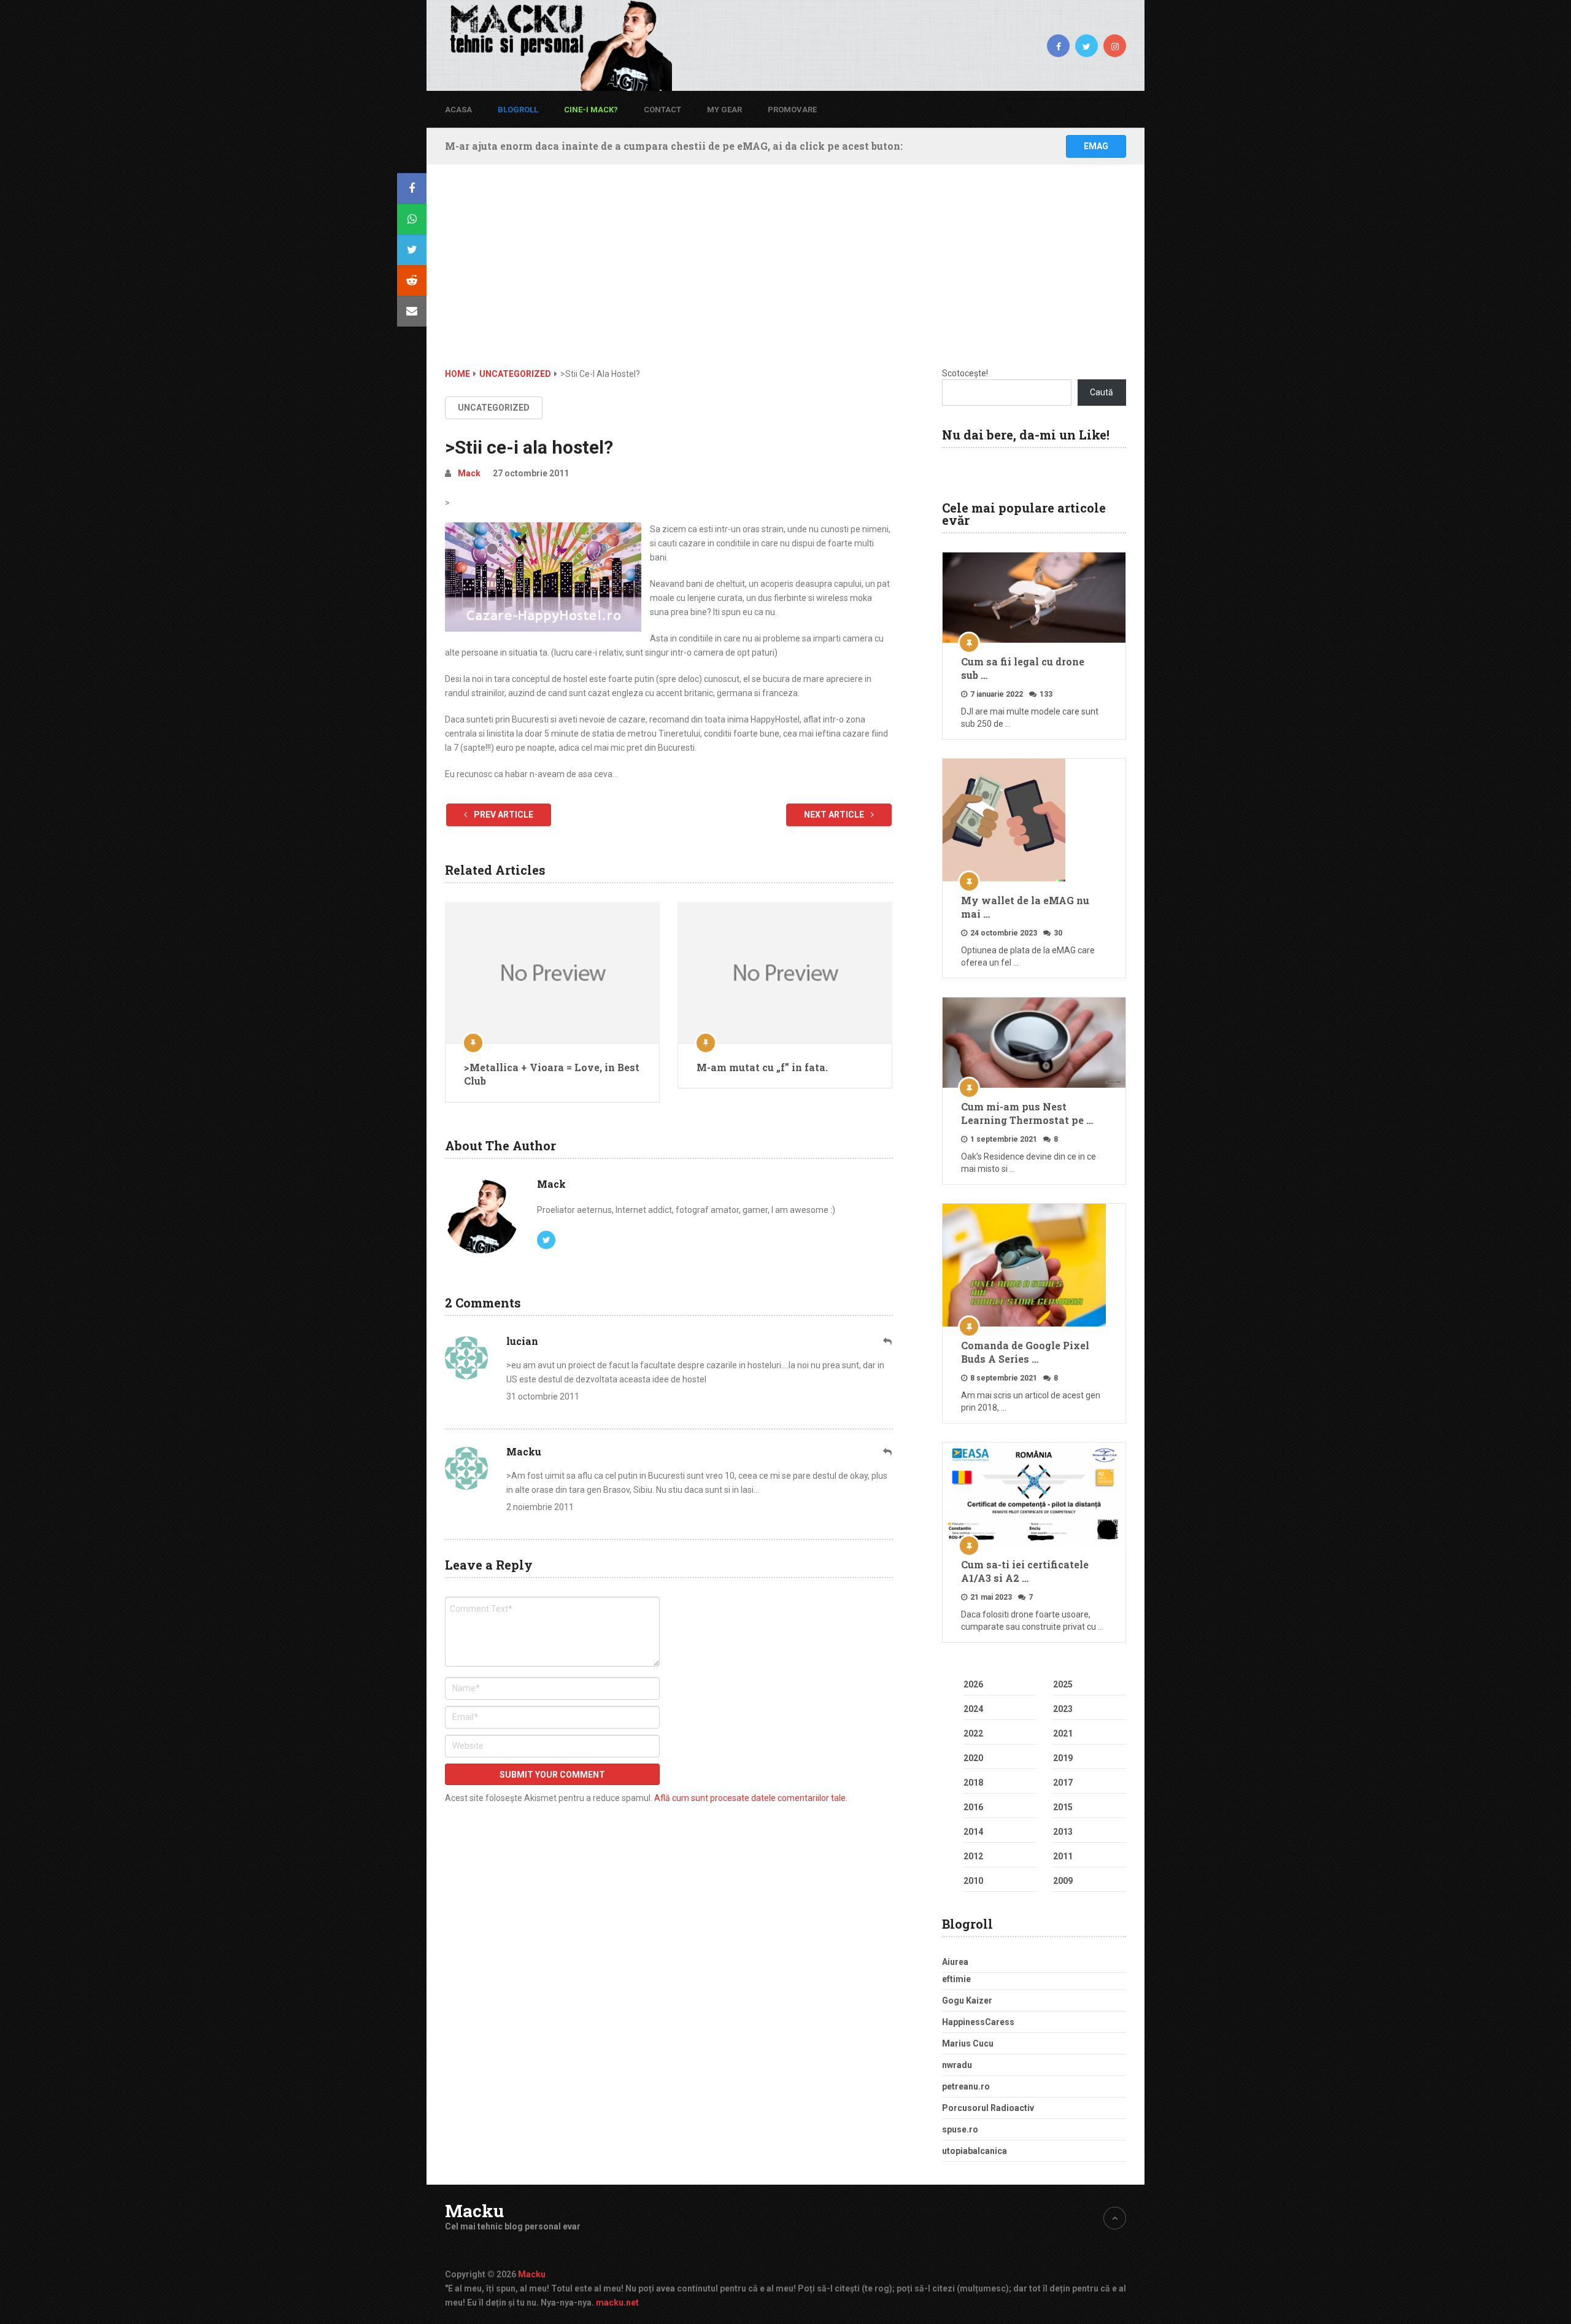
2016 (973, 1807)
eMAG (1096, 146)
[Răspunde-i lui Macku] (888, 1452)
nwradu (957, 2065)
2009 (1063, 1881)
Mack (469, 473)
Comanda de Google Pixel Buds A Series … (1025, 1352)
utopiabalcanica (975, 2151)
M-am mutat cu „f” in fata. (762, 1067)
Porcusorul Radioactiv (988, 2108)
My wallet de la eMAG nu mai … (1025, 907)
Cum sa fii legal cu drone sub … (1023, 668)
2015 (1063, 1807)
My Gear (724, 110)
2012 (973, 1856)
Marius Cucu (968, 2043)
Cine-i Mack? (591, 110)
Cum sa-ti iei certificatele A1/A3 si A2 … (1025, 1571)
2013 (1063, 1832)
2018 (973, 1783)
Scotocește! (965, 373)
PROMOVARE (792, 110)
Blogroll (518, 110)
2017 (1063, 1783)
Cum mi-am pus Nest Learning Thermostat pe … (1027, 1113)
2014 (973, 1832)
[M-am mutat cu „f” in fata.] (785, 972)
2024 (973, 1709)
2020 (973, 1758)
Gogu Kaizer (967, 2001)
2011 (1063, 1856)
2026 (973, 1684)
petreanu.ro (966, 2086)
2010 (973, 1881)
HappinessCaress (978, 2022)
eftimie (956, 1979)
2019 (1063, 1758)
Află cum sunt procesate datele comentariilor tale (750, 1798)
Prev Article (503, 815)
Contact (662, 110)
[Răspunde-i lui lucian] (888, 1342)
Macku (474, 2211)
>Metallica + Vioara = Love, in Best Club (552, 1074)
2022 (973, 1733)
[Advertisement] (785, 275)
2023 (1063, 1709)
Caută (1102, 392)
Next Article (835, 815)
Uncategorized (494, 408)
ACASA (458, 110)
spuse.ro (960, 2129)
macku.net (617, 2303)
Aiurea (955, 1962)
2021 (1063, 1733)
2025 (1063, 1684)
